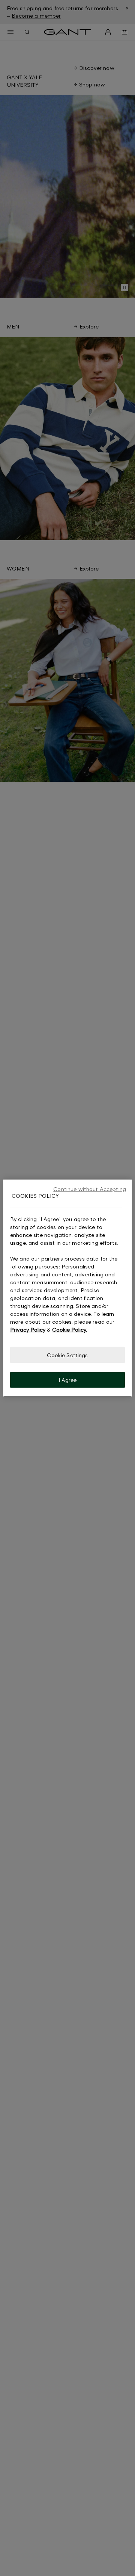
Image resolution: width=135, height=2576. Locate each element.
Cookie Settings (67, 1355)
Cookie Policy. (70, 1329)
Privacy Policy (28, 1329)
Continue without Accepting (90, 1189)
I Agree (68, 1380)
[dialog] (67, 1288)
